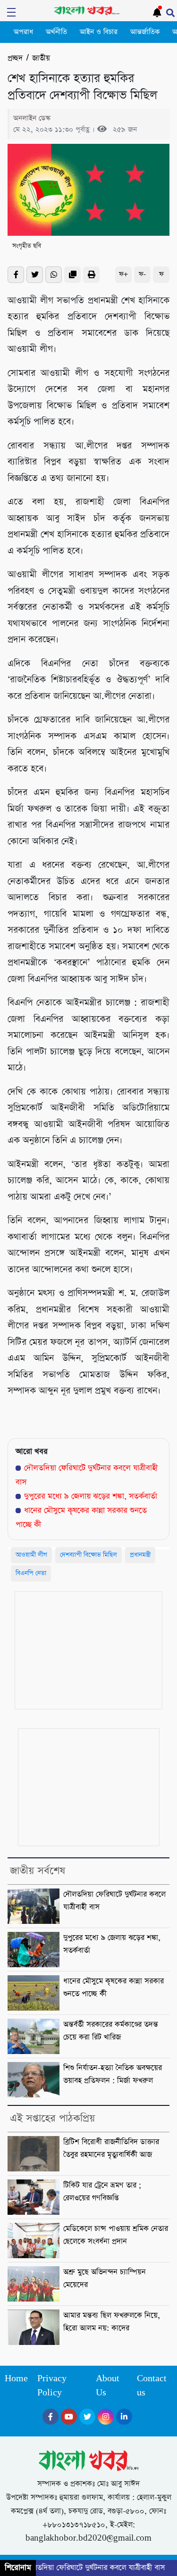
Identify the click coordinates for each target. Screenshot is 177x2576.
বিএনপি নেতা (31, 1573)
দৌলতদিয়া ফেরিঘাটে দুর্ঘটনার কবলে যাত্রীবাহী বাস (87, 2568)
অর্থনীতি (56, 32)
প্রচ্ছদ (15, 58)
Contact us (152, 2386)
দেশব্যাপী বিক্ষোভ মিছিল (88, 1555)
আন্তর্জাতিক (145, 32)
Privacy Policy (52, 2386)
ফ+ (123, 274)
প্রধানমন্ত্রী (140, 1555)
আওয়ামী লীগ (31, 1555)
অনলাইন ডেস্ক (32, 118)
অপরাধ (23, 32)
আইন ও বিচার (99, 32)
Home (16, 2379)
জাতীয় (41, 58)
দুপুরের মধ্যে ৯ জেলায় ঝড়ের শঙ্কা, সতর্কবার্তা (91, 1496)
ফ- (142, 274)
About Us (108, 2386)
